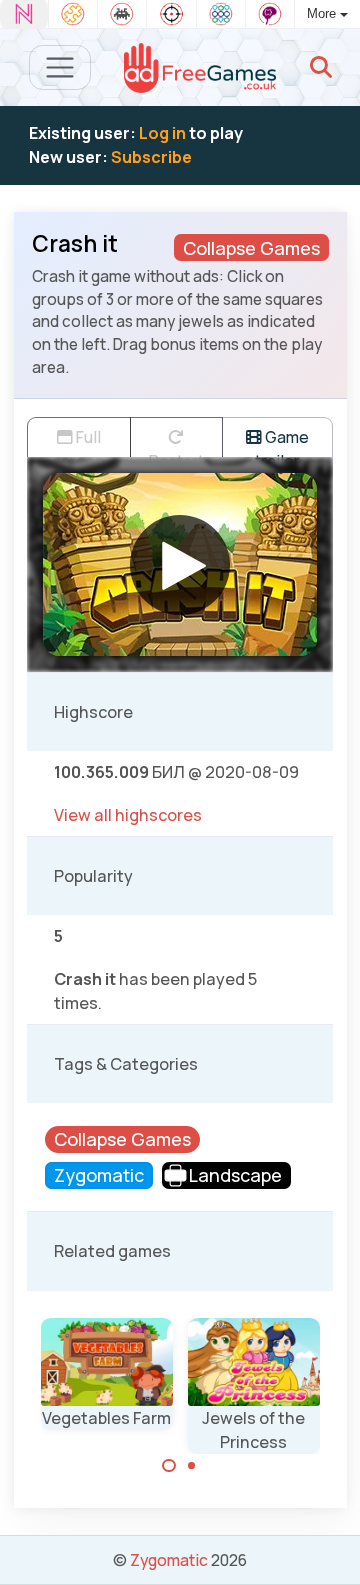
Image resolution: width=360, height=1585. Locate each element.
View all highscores (128, 815)
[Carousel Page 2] (192, 1466)
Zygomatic (169, 1560)
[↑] (330, 1546)
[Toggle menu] (60, 67)
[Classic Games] (122, 14)
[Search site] (321, 67)
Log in (162, 133)
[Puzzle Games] (73, 14)
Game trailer (282, 441)
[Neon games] (24, 14)
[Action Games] (171, 14)
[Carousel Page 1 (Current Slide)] (169, 1466)
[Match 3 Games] (221, 14)
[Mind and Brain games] (270, 14)
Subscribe (151, 157)
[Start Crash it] (180, 565)
